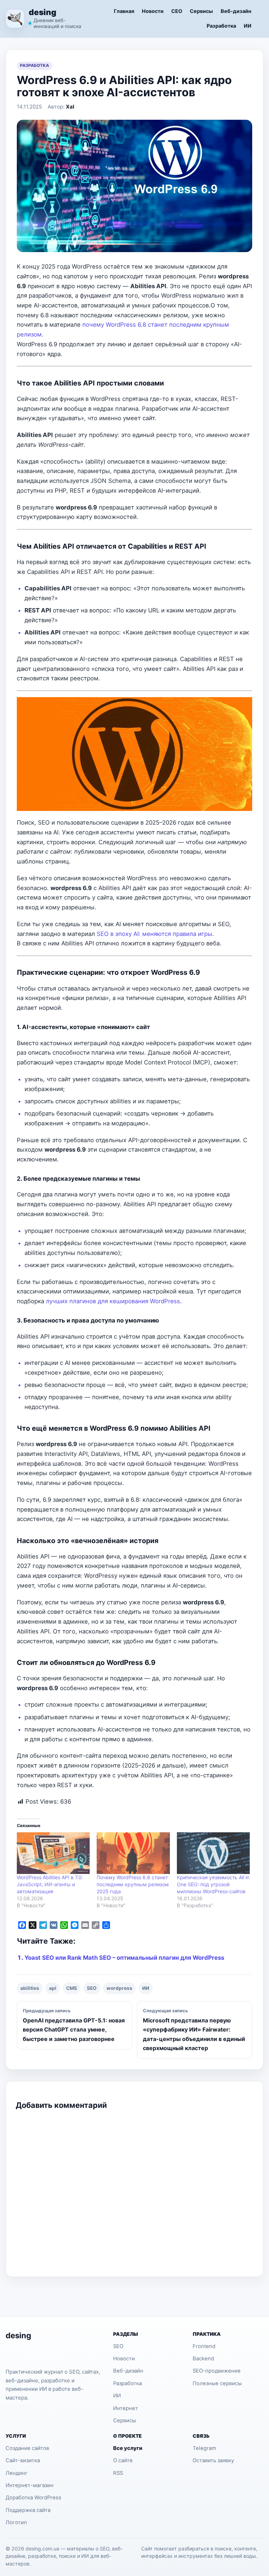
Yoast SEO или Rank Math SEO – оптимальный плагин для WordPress (124, 1958)
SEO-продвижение (217, 2371)
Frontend (204, 2346)
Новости (153, 11)
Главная (124, 11)
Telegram (204, 2448)
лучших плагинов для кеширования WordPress (113, 1301)
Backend (203, 2359)
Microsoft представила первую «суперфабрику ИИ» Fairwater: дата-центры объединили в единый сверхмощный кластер (194, 2030)
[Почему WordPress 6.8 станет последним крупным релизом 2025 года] (133, 1853)
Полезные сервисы (217, 2383)
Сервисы (201, 11)
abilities (30, 1988)
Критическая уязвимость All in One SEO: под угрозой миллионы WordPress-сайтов (213, 1884)
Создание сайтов (27, 2448)
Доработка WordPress (33, 2498)
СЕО (177, 11)
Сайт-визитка (23, 2460)
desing (43, 12)
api (53, 1988)
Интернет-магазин (30, 2485)
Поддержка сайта (28, 2510)
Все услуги (128, 2448)
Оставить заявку (213, 2460)
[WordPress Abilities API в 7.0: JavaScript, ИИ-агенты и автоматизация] (53, 1853)
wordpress (119, 1988)
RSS (118, 2473)
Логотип (16, 2522)
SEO (92, 1988)
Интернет (126, 2408)
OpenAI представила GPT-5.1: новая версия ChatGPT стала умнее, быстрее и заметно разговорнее (74, 2025)
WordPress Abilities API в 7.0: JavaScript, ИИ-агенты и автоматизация (50, 1884)
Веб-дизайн (236, 11)
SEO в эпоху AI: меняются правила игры (154, 934)
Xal (70, 107)
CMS (72, 1988)
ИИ (248, 26)
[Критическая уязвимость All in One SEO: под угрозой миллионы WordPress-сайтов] (213, 1853)
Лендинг (17, 2473)
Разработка (221, 26)
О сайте (123, 2460)
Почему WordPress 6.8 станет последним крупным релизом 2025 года (133, 1884)
